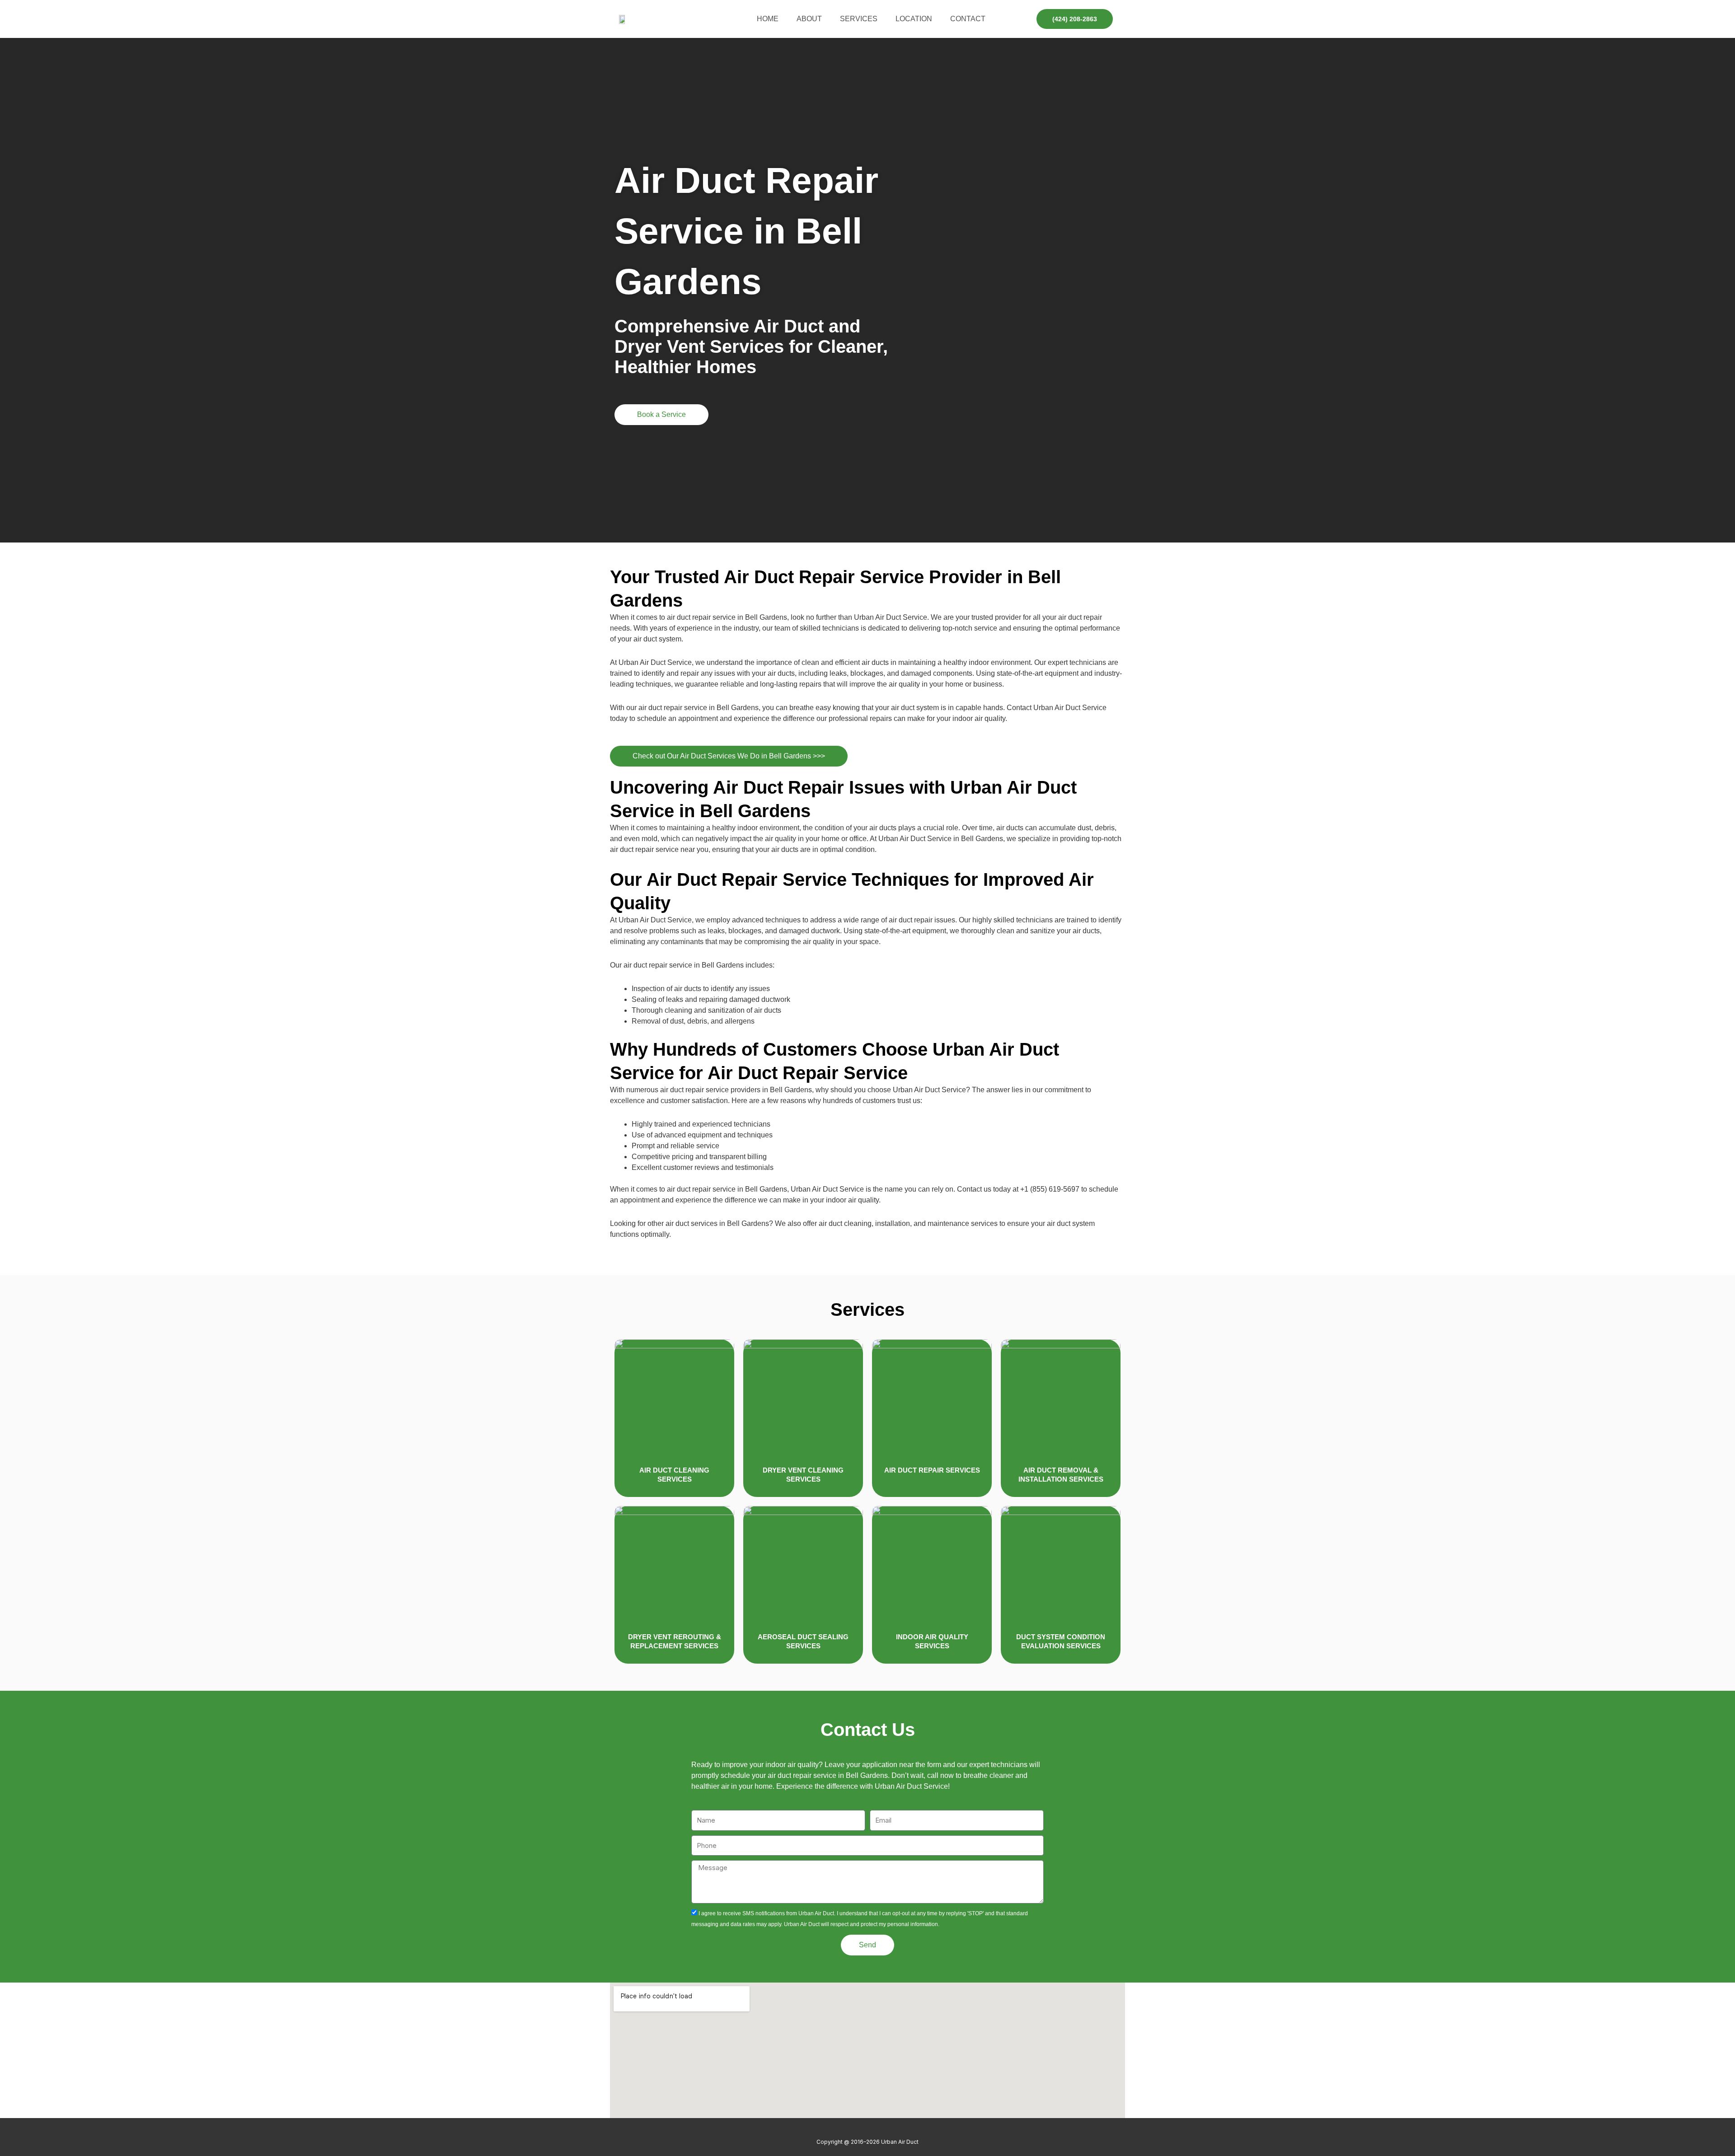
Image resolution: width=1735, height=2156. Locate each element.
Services (859, 19)
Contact (968, 19)
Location (914, 19)
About (809, 19)
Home (768, 19)
